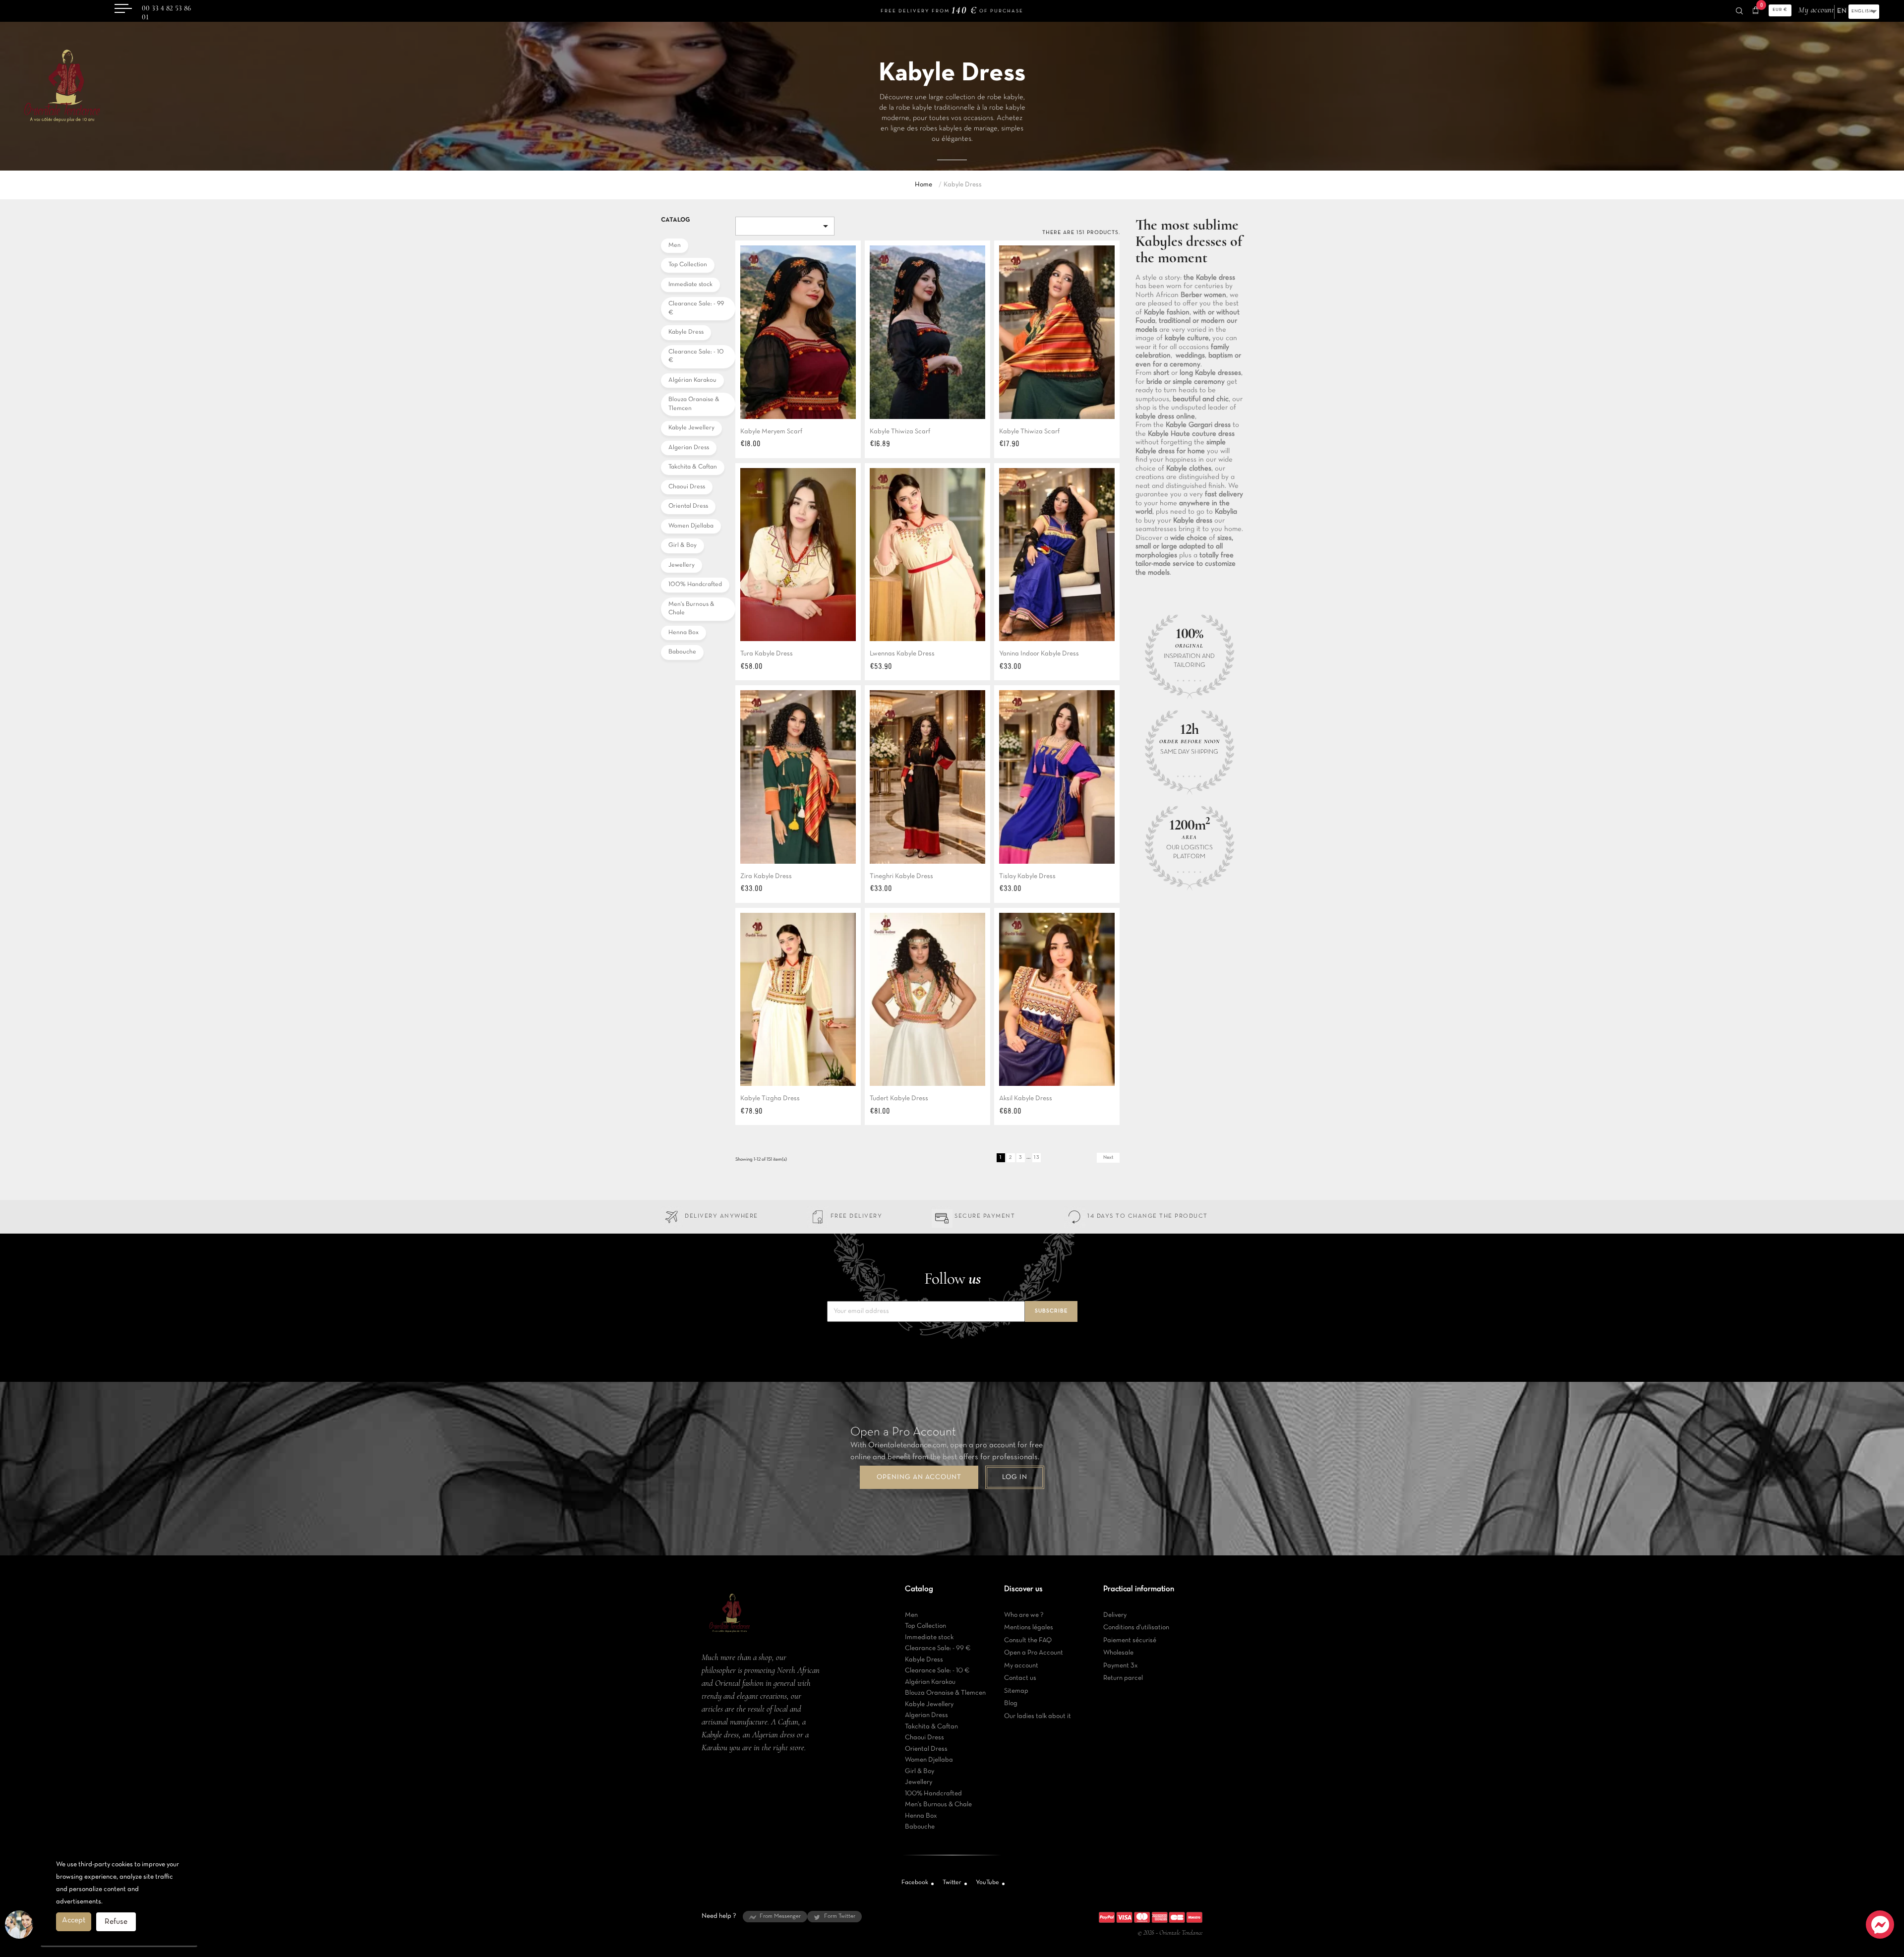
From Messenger (780, 1916)
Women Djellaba (691, 526)
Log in (1015, 1477)
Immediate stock (690, 285)
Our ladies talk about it (1038, 1716)
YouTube (987, 1883)
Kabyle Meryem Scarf (771, 432)
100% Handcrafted (695, 585)
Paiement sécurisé (1130, 1640)
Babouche (682, 652)
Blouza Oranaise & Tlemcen (694, 404)
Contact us (1020, 1678)
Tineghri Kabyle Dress (901, 876)
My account (1021, 1666)
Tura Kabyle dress (767, 654)
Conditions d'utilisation (1136, 1628)
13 (1037, 1157)
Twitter (952, 1883)
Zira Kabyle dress (766, 876)
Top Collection (688, 265)
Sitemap (1016, 1691)
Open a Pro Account (1034, 1653)
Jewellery (682, 565)
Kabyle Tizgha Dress (770, 1098)
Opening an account (919, 1477)
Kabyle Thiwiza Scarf (900, 432)
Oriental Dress (688, 506)
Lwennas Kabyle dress (902, 654)
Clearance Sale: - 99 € (696, 308)
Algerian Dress (689, 448)
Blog (1011, 1703)
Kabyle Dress (686, 332)
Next (1108, 1157)
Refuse (116, 1922)
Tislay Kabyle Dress (1027, 876)
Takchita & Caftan (693, 467)
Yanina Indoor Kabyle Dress (1039, 654)
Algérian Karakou (692, 380)
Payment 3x (1121, 1666)
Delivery (1115, 1615)
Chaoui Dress (687, 487)
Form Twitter (840, 1916)
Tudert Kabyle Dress (899, 1098)
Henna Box (684, 633)
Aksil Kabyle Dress (1026, 1098)
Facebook (915, 1883)
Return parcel (1123, 1678)
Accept (74, 1920)
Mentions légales (1029, 1628)
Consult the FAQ (1028, 1640)
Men (675, 245)
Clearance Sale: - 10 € (696, 356)
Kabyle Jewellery (691, 428)
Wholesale (1118, 1653)
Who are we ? (1024, 1615)
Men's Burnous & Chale (691, 609)
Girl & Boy (683, 545)
